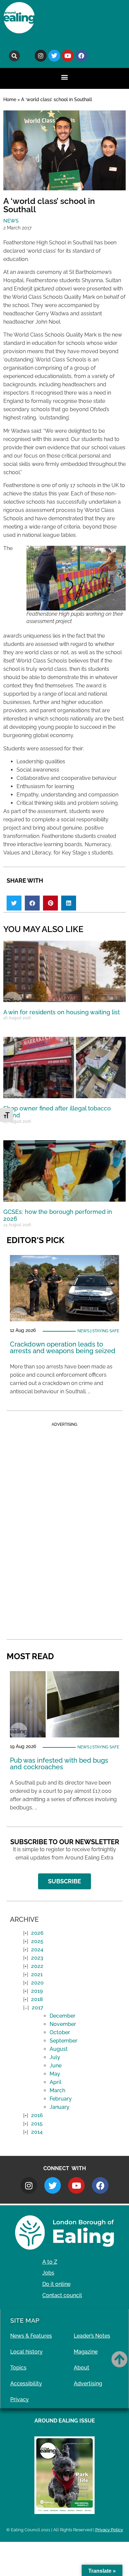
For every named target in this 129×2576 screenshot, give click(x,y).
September (64, 2041)
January (60, 2107)
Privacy (20, 2399)
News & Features (31, 2336)
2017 (38, 2008)
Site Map (25, 2320)
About (82, 2368)
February (61, 2099)
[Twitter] (54, 56)
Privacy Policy (109, 2530)
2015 (37, 2124)
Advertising (88, 2384)
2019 (37, 1991)
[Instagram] (41, 56)
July (55, 2057)
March (57, 2090)
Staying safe (106, 1331)
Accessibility (26, 2384)
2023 (37, 1958)
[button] (14, 56)
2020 (37, 1983)
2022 (37, 1966)
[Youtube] (68, 56)
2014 (37, 2132)
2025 (37, 1941)
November (63, 2024)
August (59, 2049)
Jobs (48, 2273)
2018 (37, 1999)
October (60, 2032)
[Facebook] (81, 56)
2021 (37, 1974)
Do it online (56, 2284)
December (63, 2016)
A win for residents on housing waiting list (62, 1012)
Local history (26, 2352)
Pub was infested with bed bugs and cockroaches (59, 1764)
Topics (18, 2368)
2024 (37, 1949)
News (11, 221)
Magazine (86, 2352)
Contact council (62, 2295)
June (56, 2066)
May (55, 2074)
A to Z (50, 2262)
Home (10, 99)
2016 (37, 2115)
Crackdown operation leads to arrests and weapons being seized (63, 1348)
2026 (37, 1933)
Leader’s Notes (92, 2336)
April (56, 2082)
